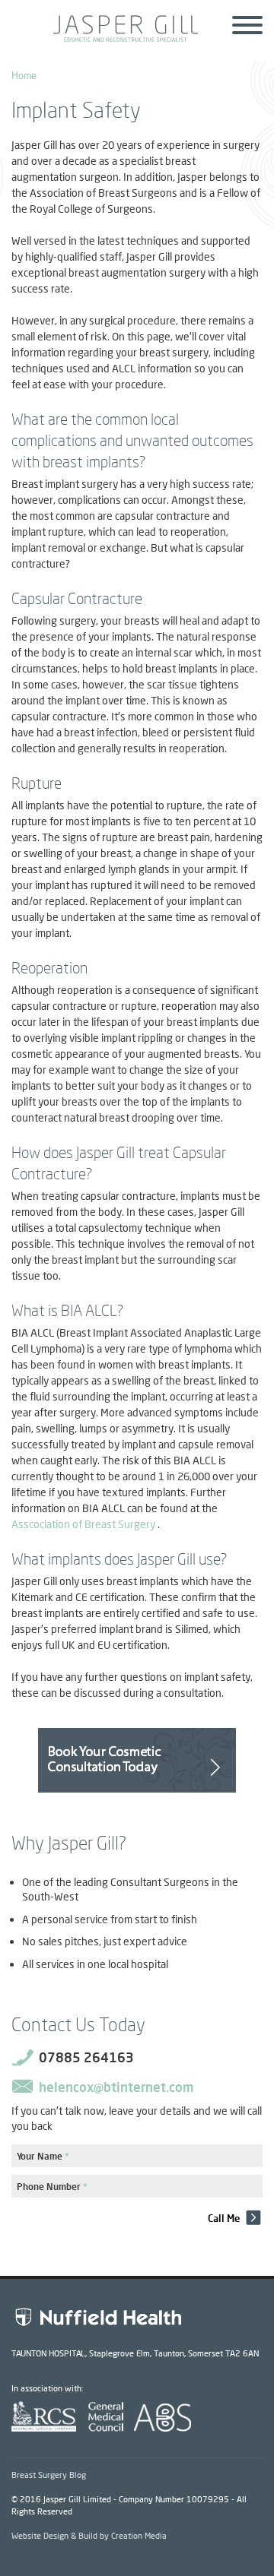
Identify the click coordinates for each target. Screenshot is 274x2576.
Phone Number (52, 2187)
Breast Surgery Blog (49, 2475)
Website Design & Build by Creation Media (89, 2535)
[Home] (137, 38)
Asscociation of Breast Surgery (83, 1524)
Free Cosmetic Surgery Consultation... (137, 1760)
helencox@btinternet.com (116, 2087)
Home (24, 75)
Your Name (43, 2156)
